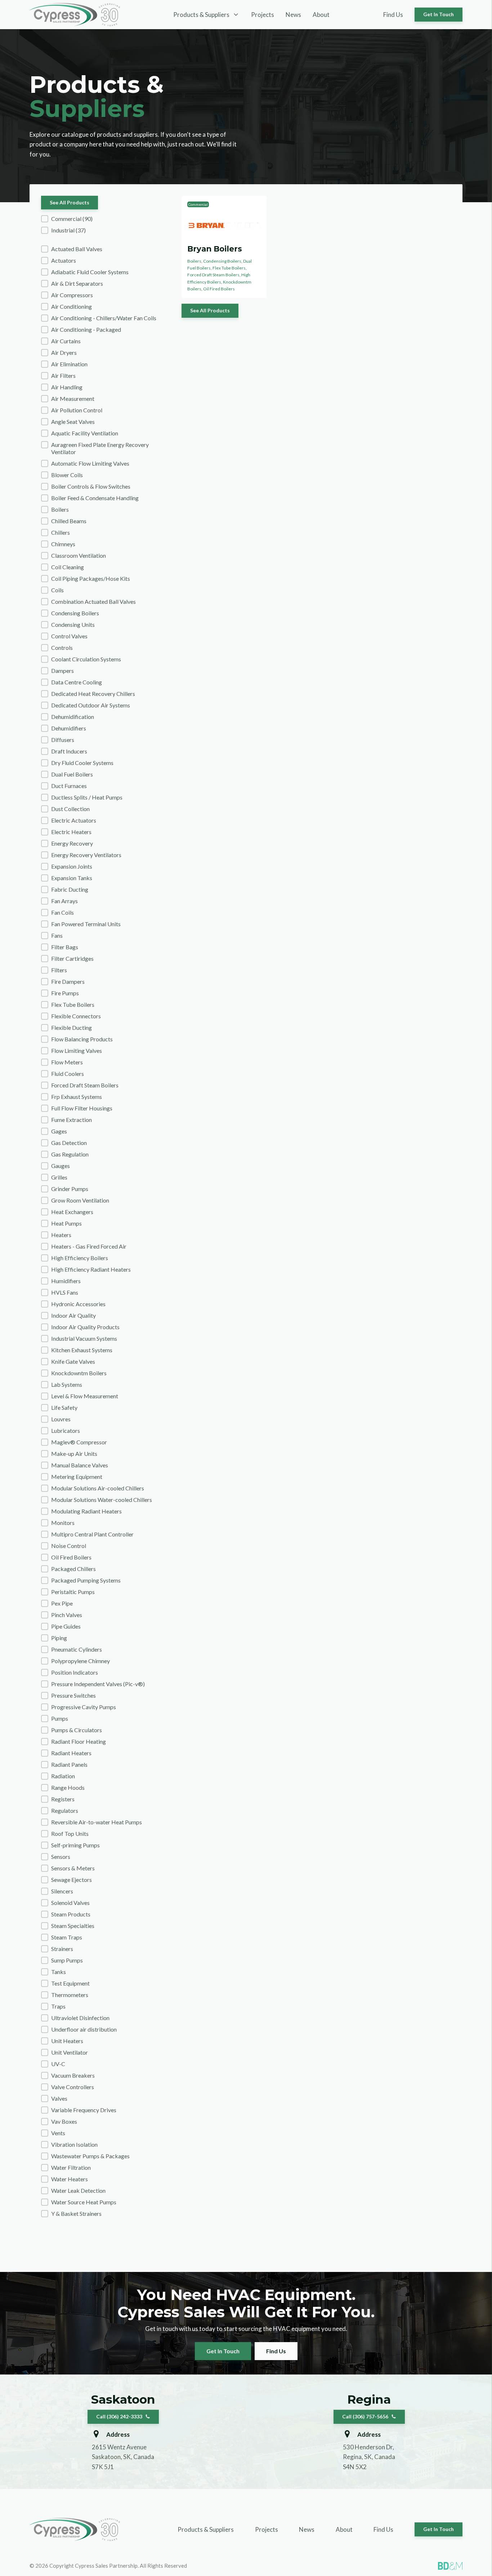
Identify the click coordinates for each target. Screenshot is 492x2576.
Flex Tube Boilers (229, 268)
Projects (263, 15)
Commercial (198, 204)
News (293, 15)
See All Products (70, 202)
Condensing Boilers (222, 261)
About (321, 15)
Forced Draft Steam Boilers (213, 275)
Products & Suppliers (206, 2529)
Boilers (194, 261)
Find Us (393, 15)
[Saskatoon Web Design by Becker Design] (450, 2566)
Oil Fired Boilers (219, 289)
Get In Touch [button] (439, 14)
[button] (106, 219)
